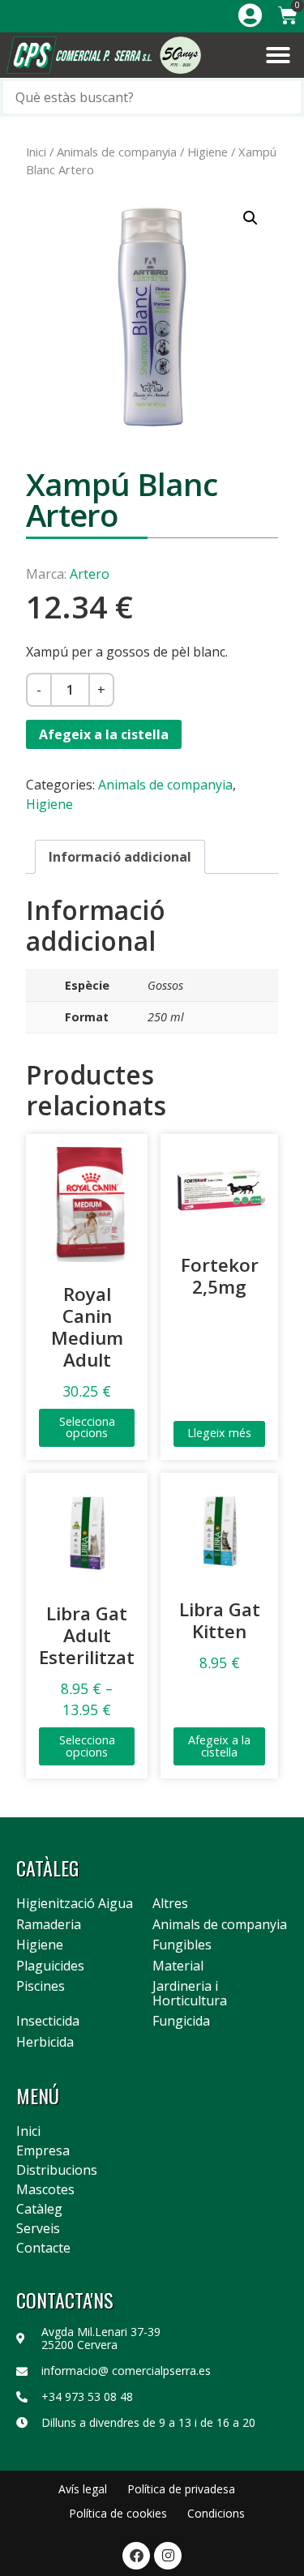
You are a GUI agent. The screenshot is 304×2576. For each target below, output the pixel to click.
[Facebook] (136, 2556)
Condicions (216, 2513)
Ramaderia (49, 1925)
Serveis (38, 2228)
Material (178, 1966)
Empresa (43, 2150)
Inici (36, 152)
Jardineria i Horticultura (190, 1994)
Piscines (41, 1987)
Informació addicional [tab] (120, 857)
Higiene (208, 152)
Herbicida (45, 2043)
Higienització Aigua (75, 1904)
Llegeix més (219, 1433)
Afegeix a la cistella (104, 734)
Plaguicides (50, 1966)
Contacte (43, 2248)
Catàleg (39, 2209)
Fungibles (182, 1945)
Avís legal (83, 2489)
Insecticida (48, 2022)
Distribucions (57, 2170)
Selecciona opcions (87, 1427)
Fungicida (181, 2022)
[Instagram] (168, 2556)
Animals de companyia (117, 152)
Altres (170, 1904)
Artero (90, 574)
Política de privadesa (181, 2489)
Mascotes (45, 2189)
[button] (278, 55)
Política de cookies (118, 2513)
